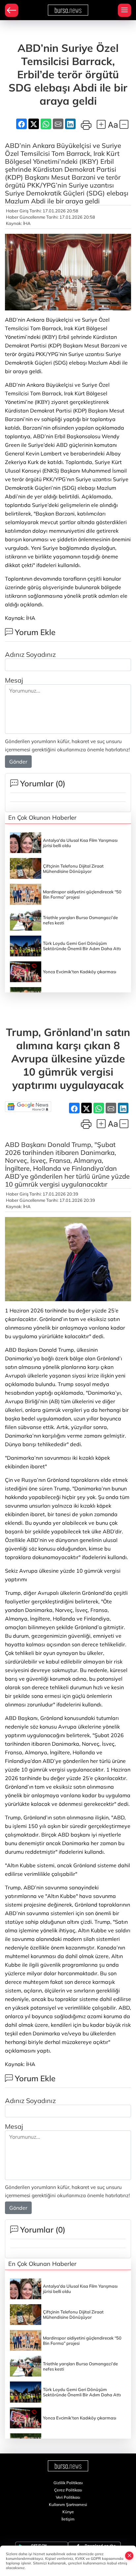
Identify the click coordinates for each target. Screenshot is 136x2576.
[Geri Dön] (12, 10)
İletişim (68, 2519)
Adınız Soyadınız (30, 654)
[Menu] (124, 10)
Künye (68, 2512)
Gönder (18, 762)
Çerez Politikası (68, 2490)
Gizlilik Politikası (68, 2483)
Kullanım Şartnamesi (68, 2504)
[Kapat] (129, 2556)
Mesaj (14, 680)
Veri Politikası (68, 2497)
